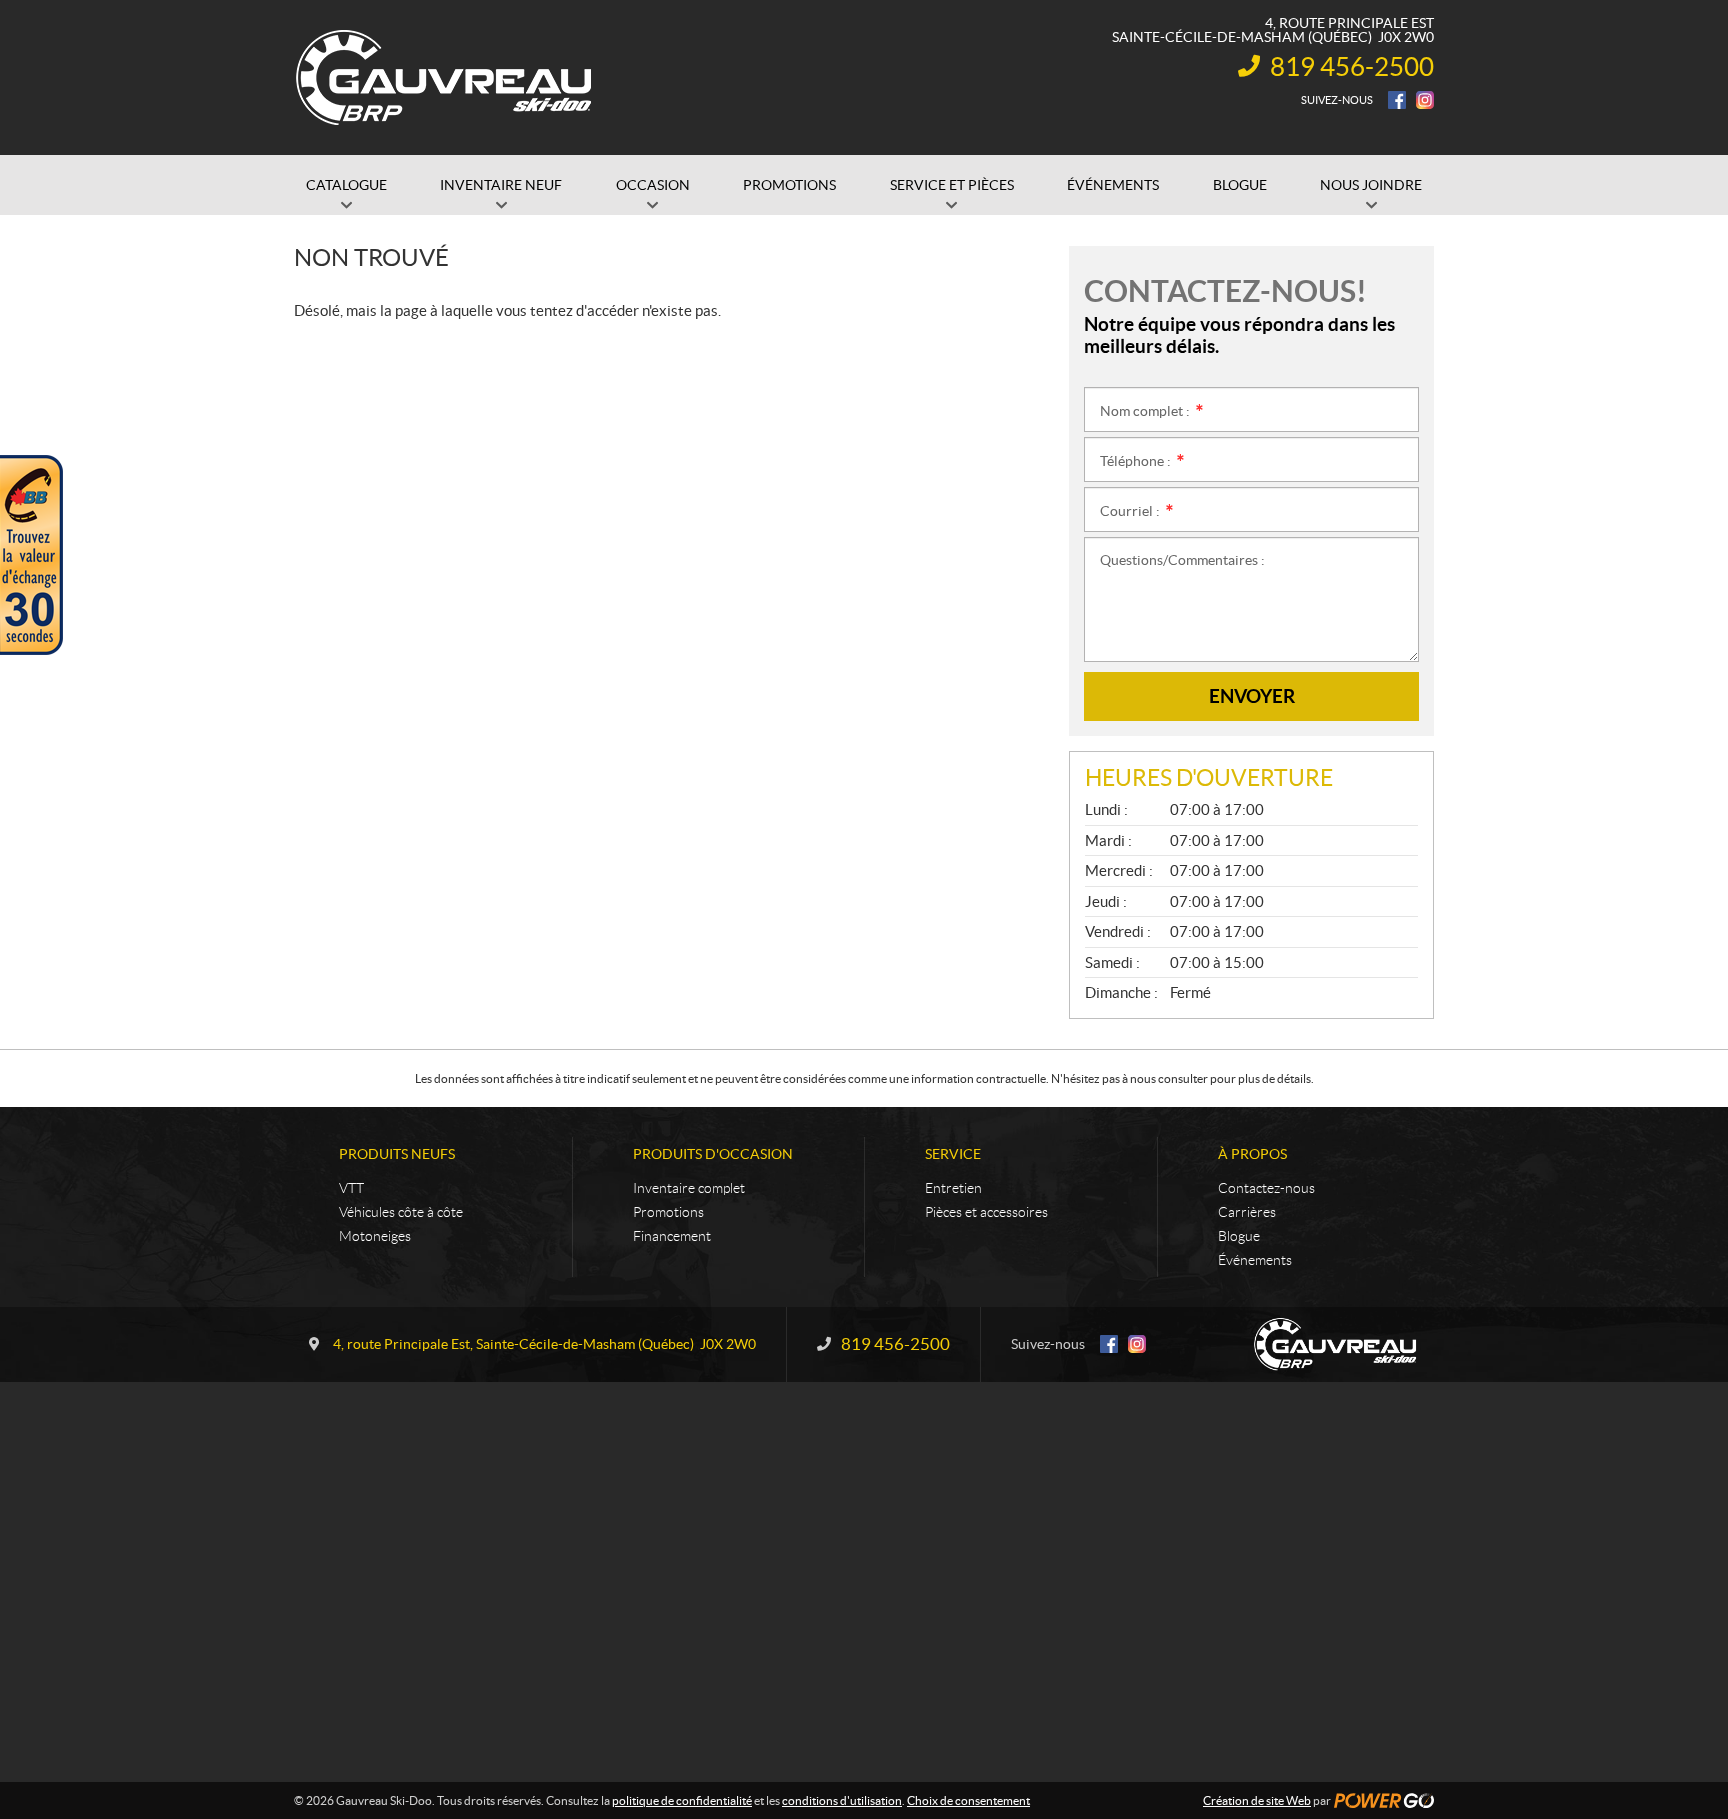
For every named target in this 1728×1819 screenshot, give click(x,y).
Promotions (668, 1212)
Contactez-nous (1266, 1188)
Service (953, 1154)
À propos (1252, 1154)
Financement (672, 1236)
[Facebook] (1397, 100)
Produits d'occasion (713, 1154)
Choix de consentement (968, 1800)
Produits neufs (397, 1154)
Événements (1255, 1260)
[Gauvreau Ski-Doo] (445, 78)
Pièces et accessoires (986, 1212)
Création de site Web (1257, 1800)
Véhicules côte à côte (401, 1212)
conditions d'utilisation (842, 1800)
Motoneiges (375, 1236)
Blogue (1239, 1236)
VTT (351, 1188)
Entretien (953, 1188)
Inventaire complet (689, 1188)
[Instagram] (1425, 100)
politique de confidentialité (682, 1800)
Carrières (1247, 1212)
